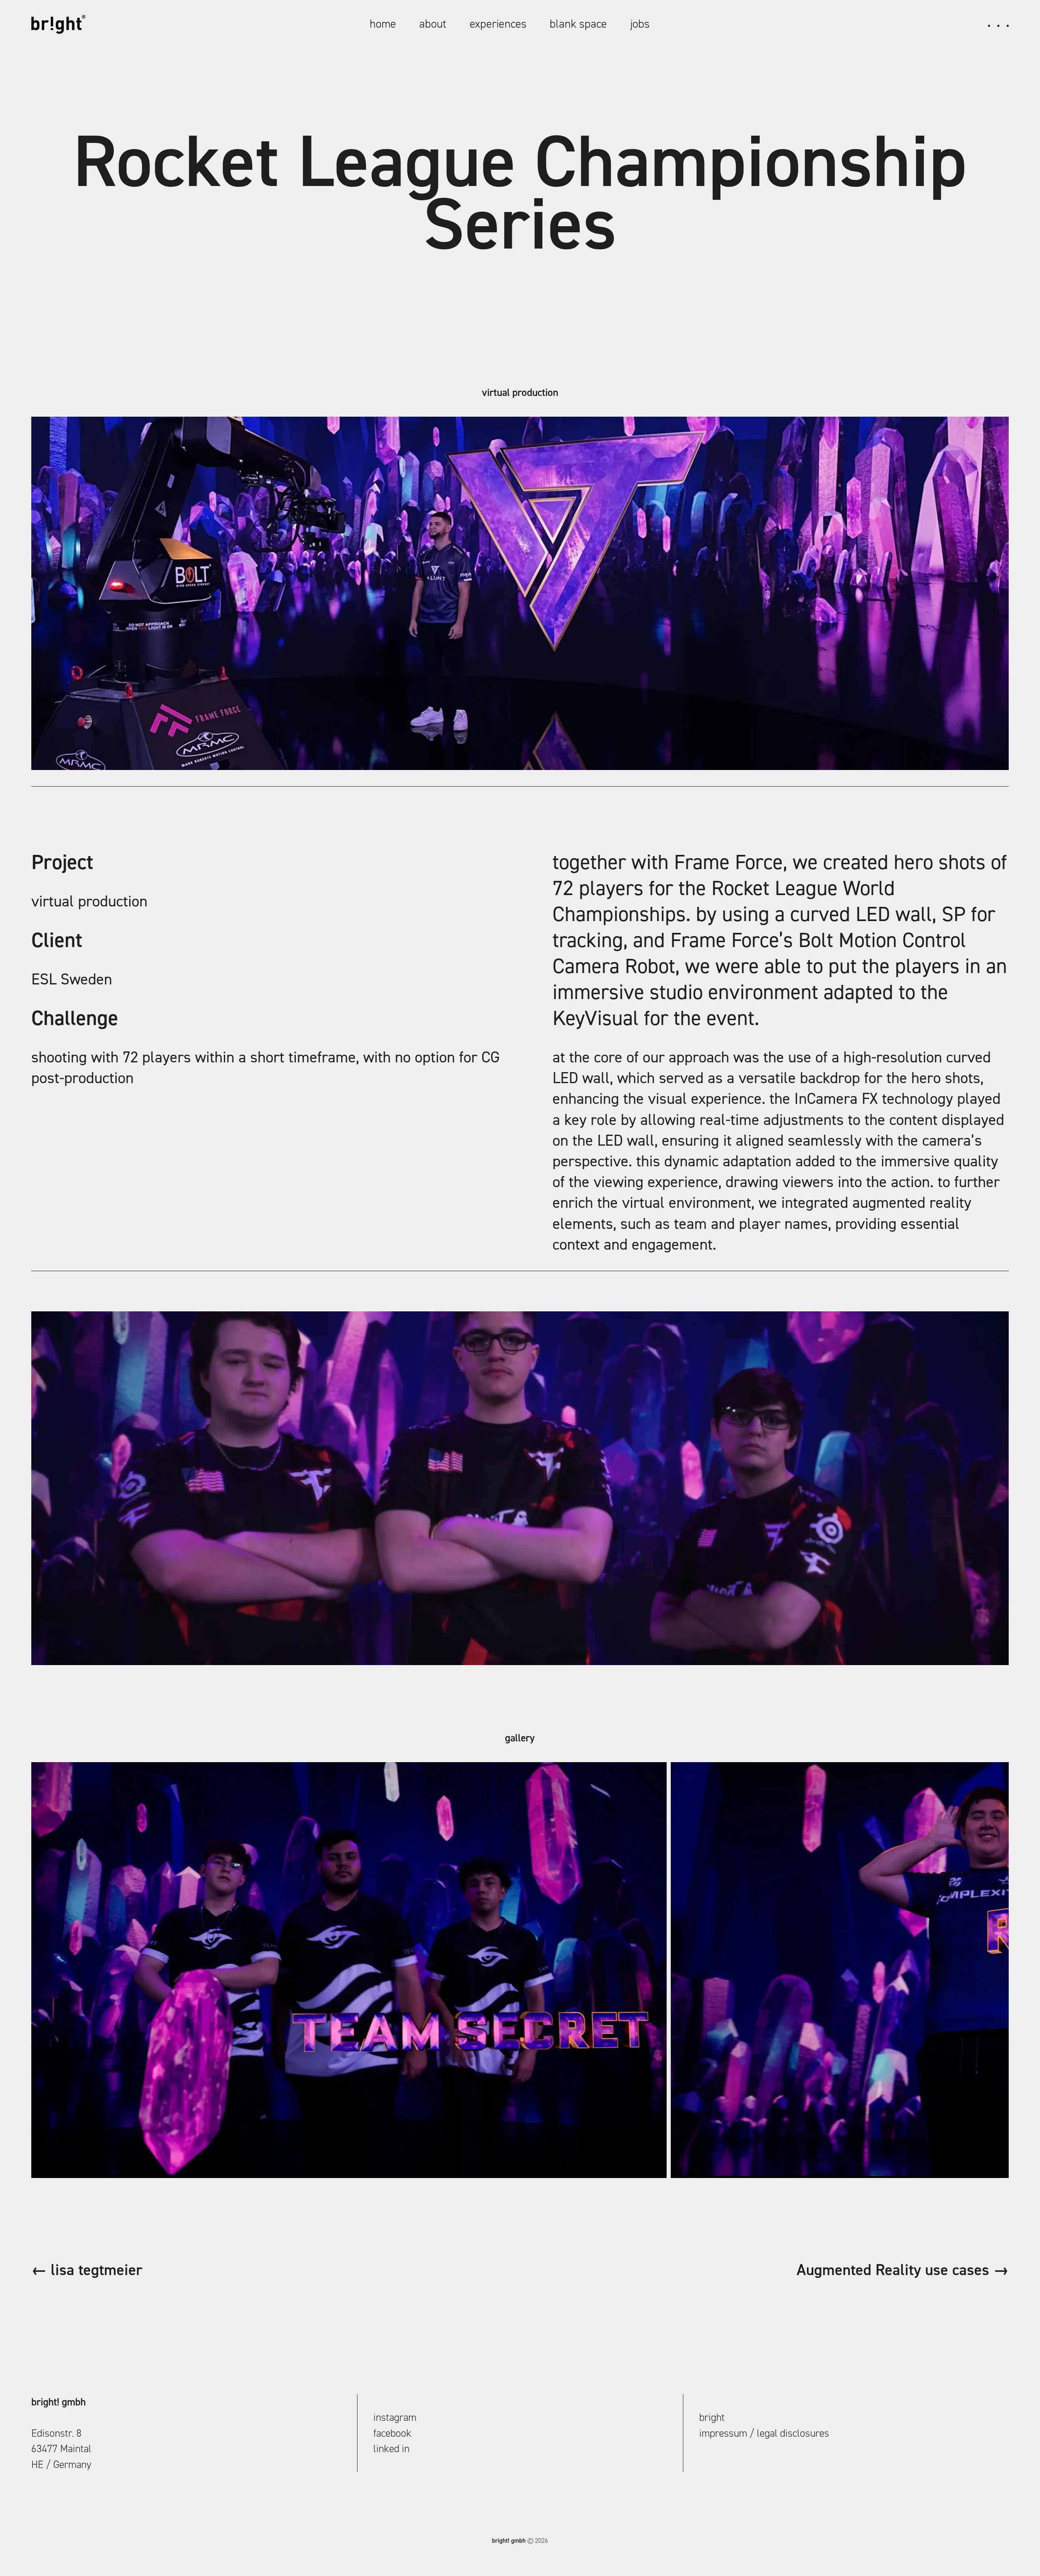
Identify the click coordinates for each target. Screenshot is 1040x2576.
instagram (395, 2417)
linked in (391, 2448)
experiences (498, 24)
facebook (392, 2433)
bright (712, 2417)
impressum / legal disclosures (764, 2433)
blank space (578, 24)
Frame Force (728, 862)
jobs (640, 24)
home (383, 24)
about (433, 24)
